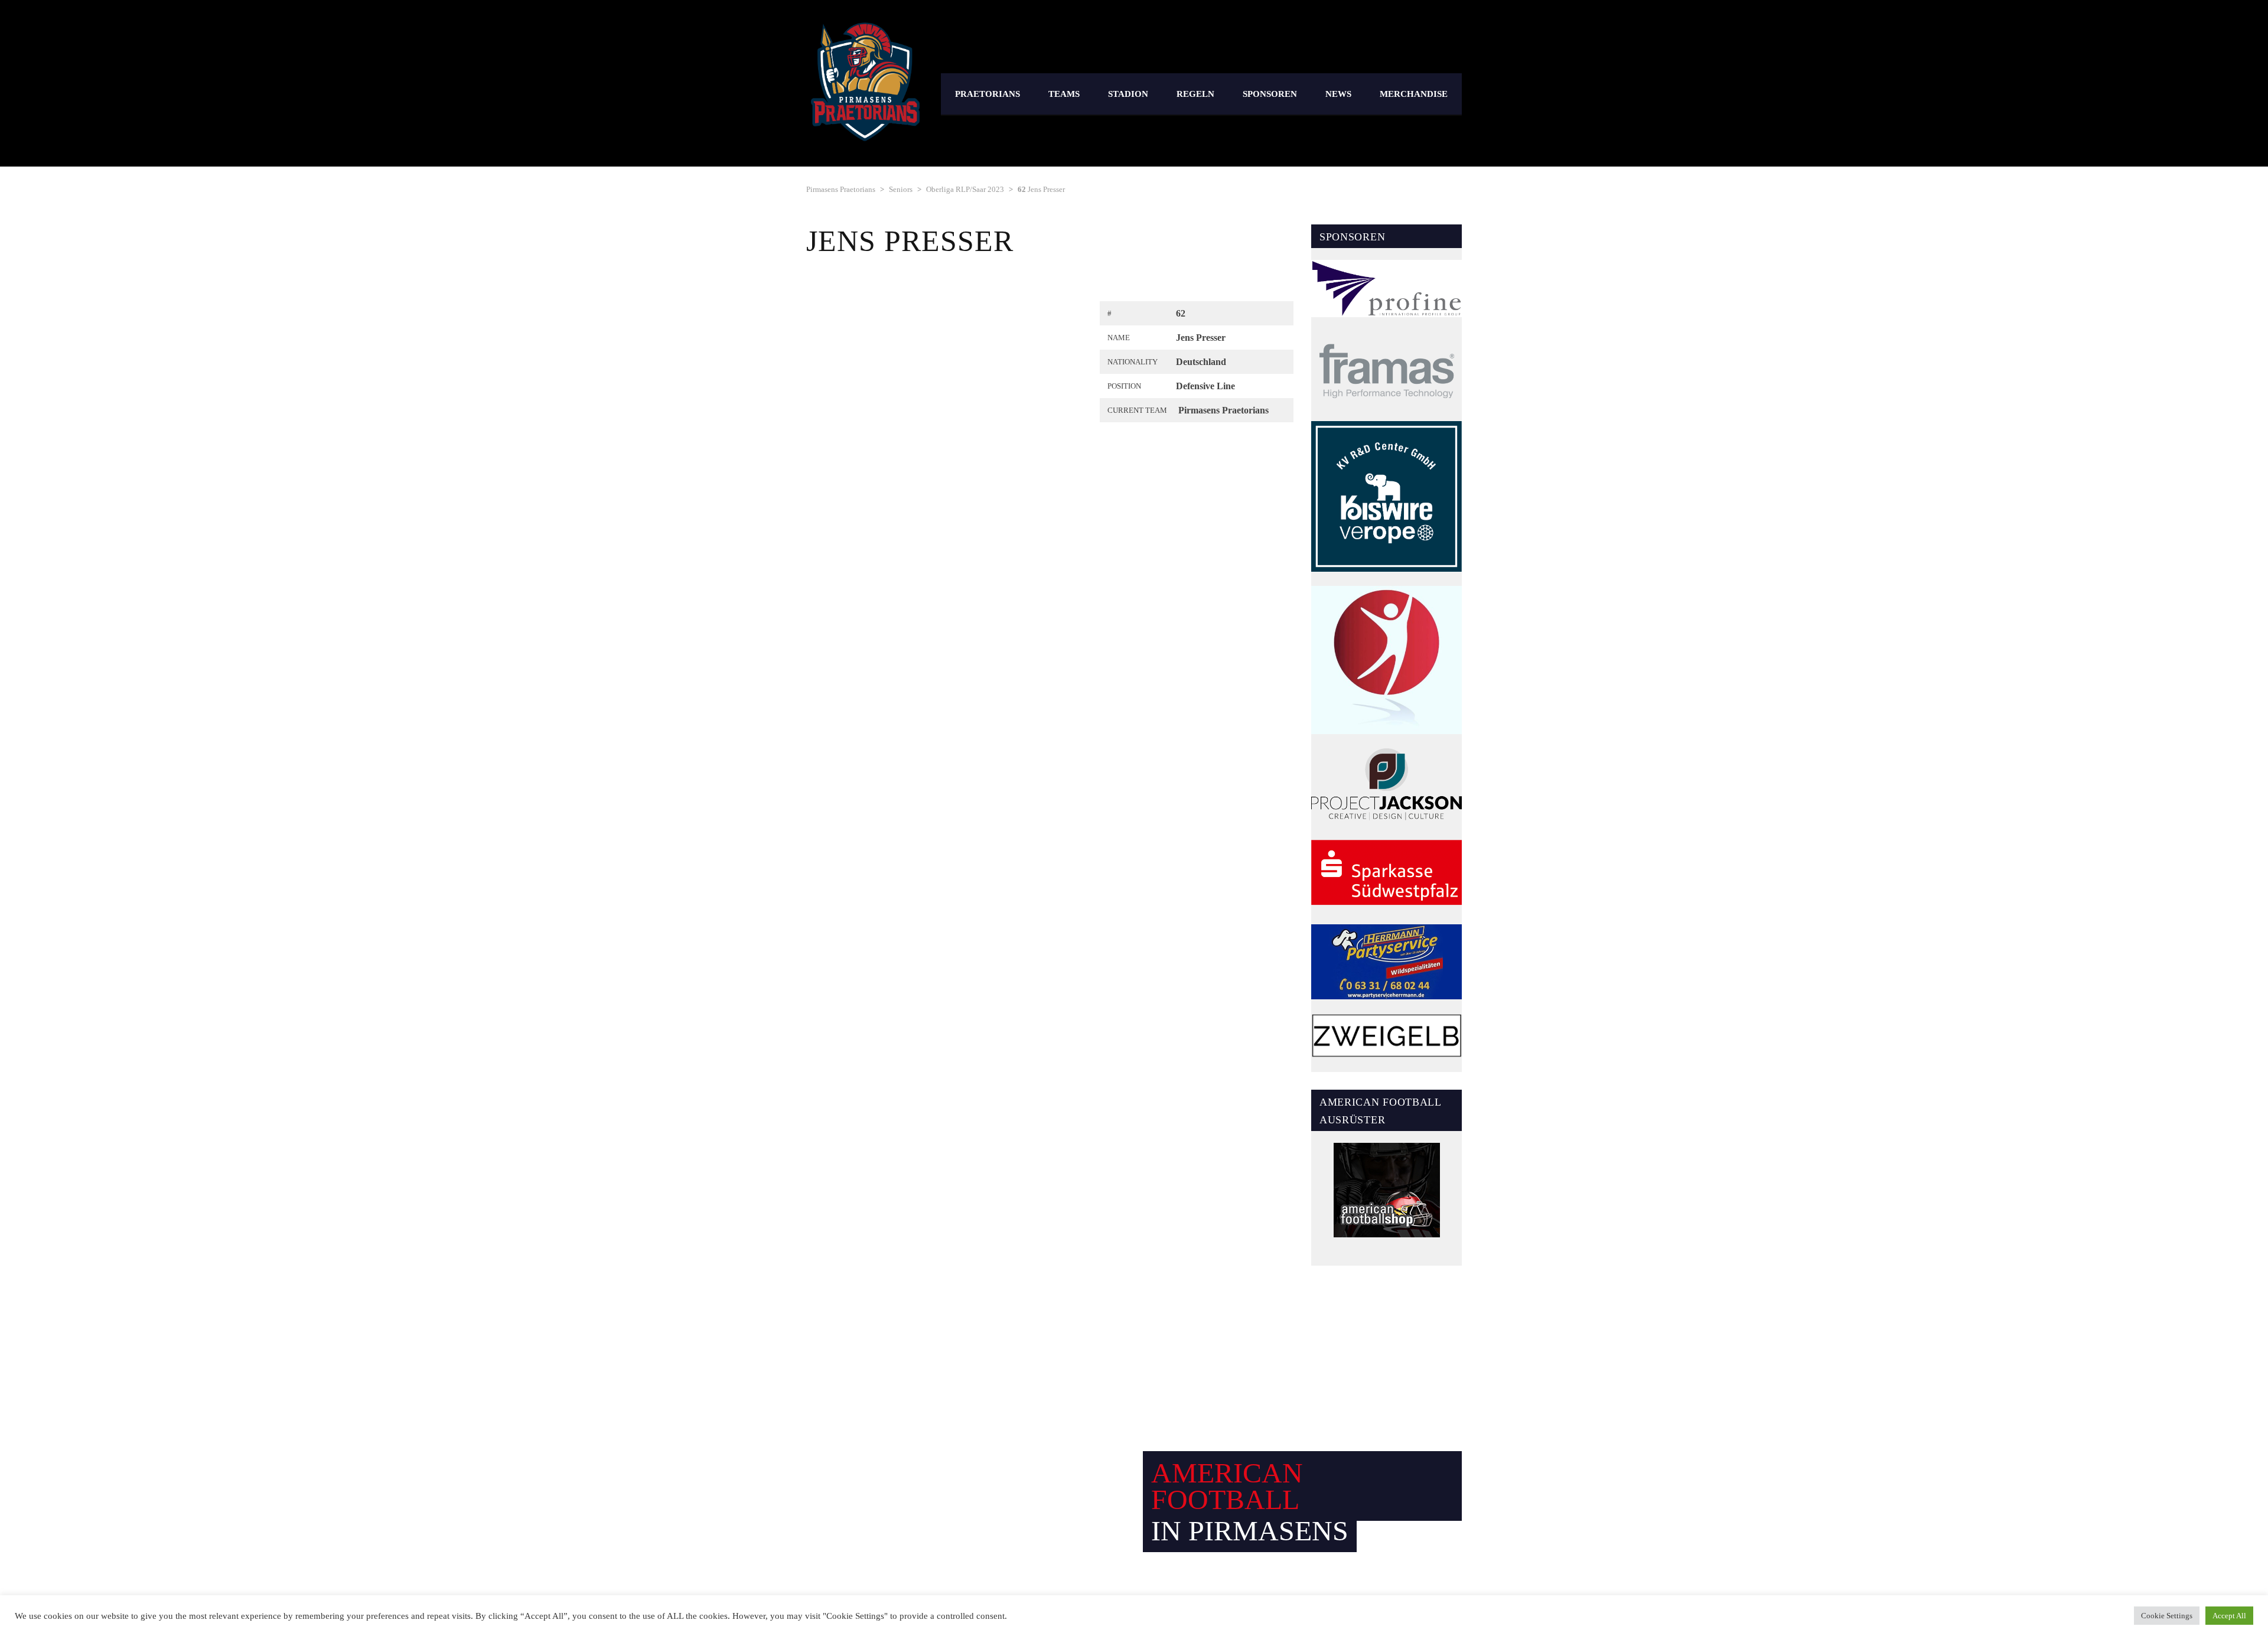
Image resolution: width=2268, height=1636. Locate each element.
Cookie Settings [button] (2167, 1616)
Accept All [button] (2229, 1616)
